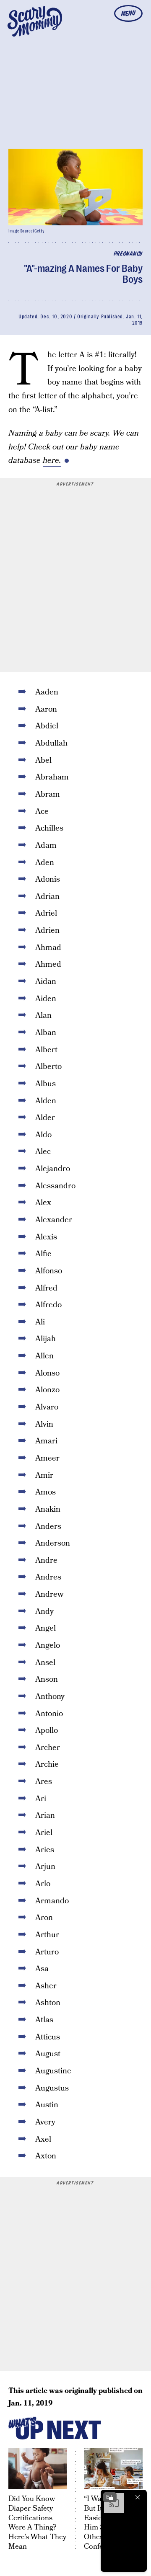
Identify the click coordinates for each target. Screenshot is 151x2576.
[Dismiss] (138, 2497)
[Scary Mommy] (35, 21)
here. (52, 461)
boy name (65, 382)
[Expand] (110, 2497)
